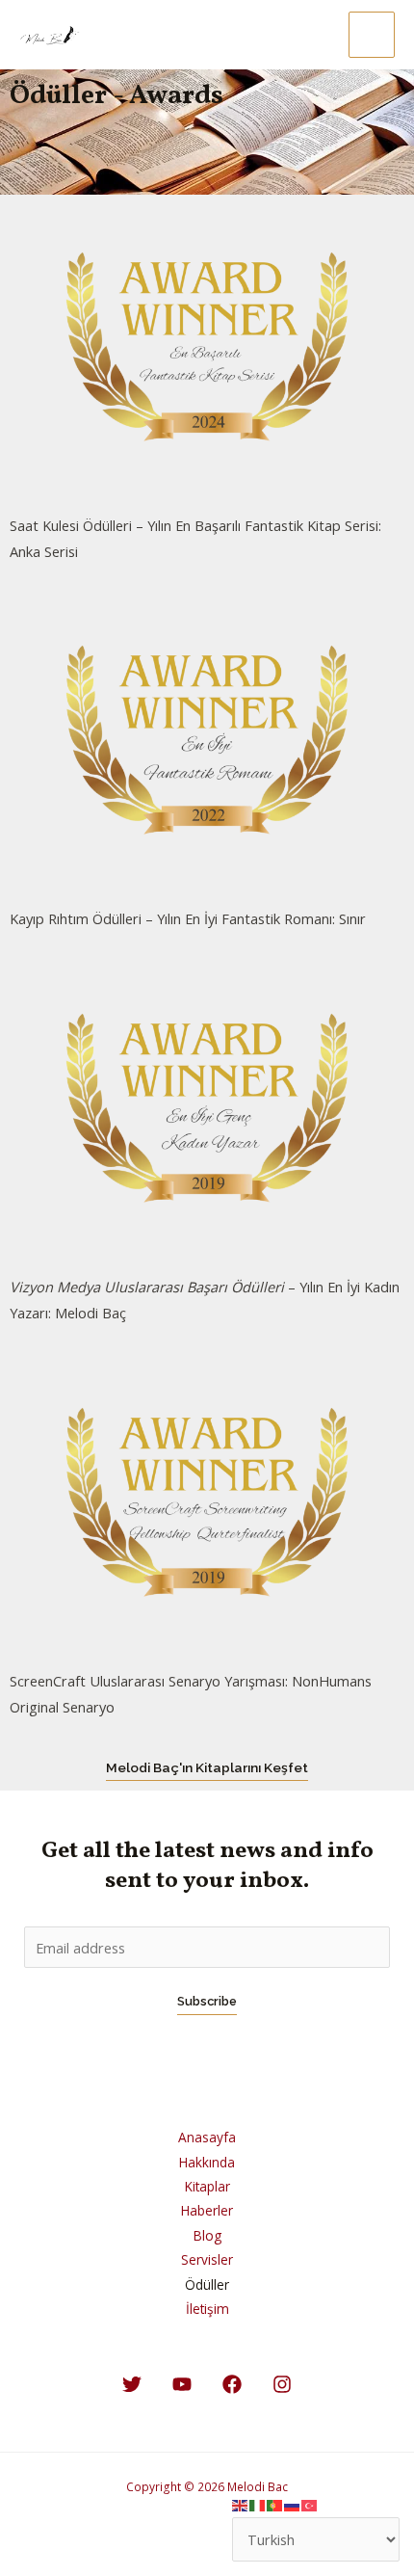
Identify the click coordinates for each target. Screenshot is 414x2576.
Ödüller (207, 2284)
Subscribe (207, 2001)
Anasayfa (207, 2137)
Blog (207, 2235)
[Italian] (258, 2504)
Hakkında (207, 2162)
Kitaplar (207, 2186)
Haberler (207, 2210)
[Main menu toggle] (372, 35)
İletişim (207, 2309)
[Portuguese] (275, 2504)
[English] (241, 2504)
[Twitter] (132, 2384)
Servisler (207, 2259)
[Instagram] (282, 2384)
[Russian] (293, 2504)
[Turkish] (310, 2504)
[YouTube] (182, 2384)
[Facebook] (232, 2384)
